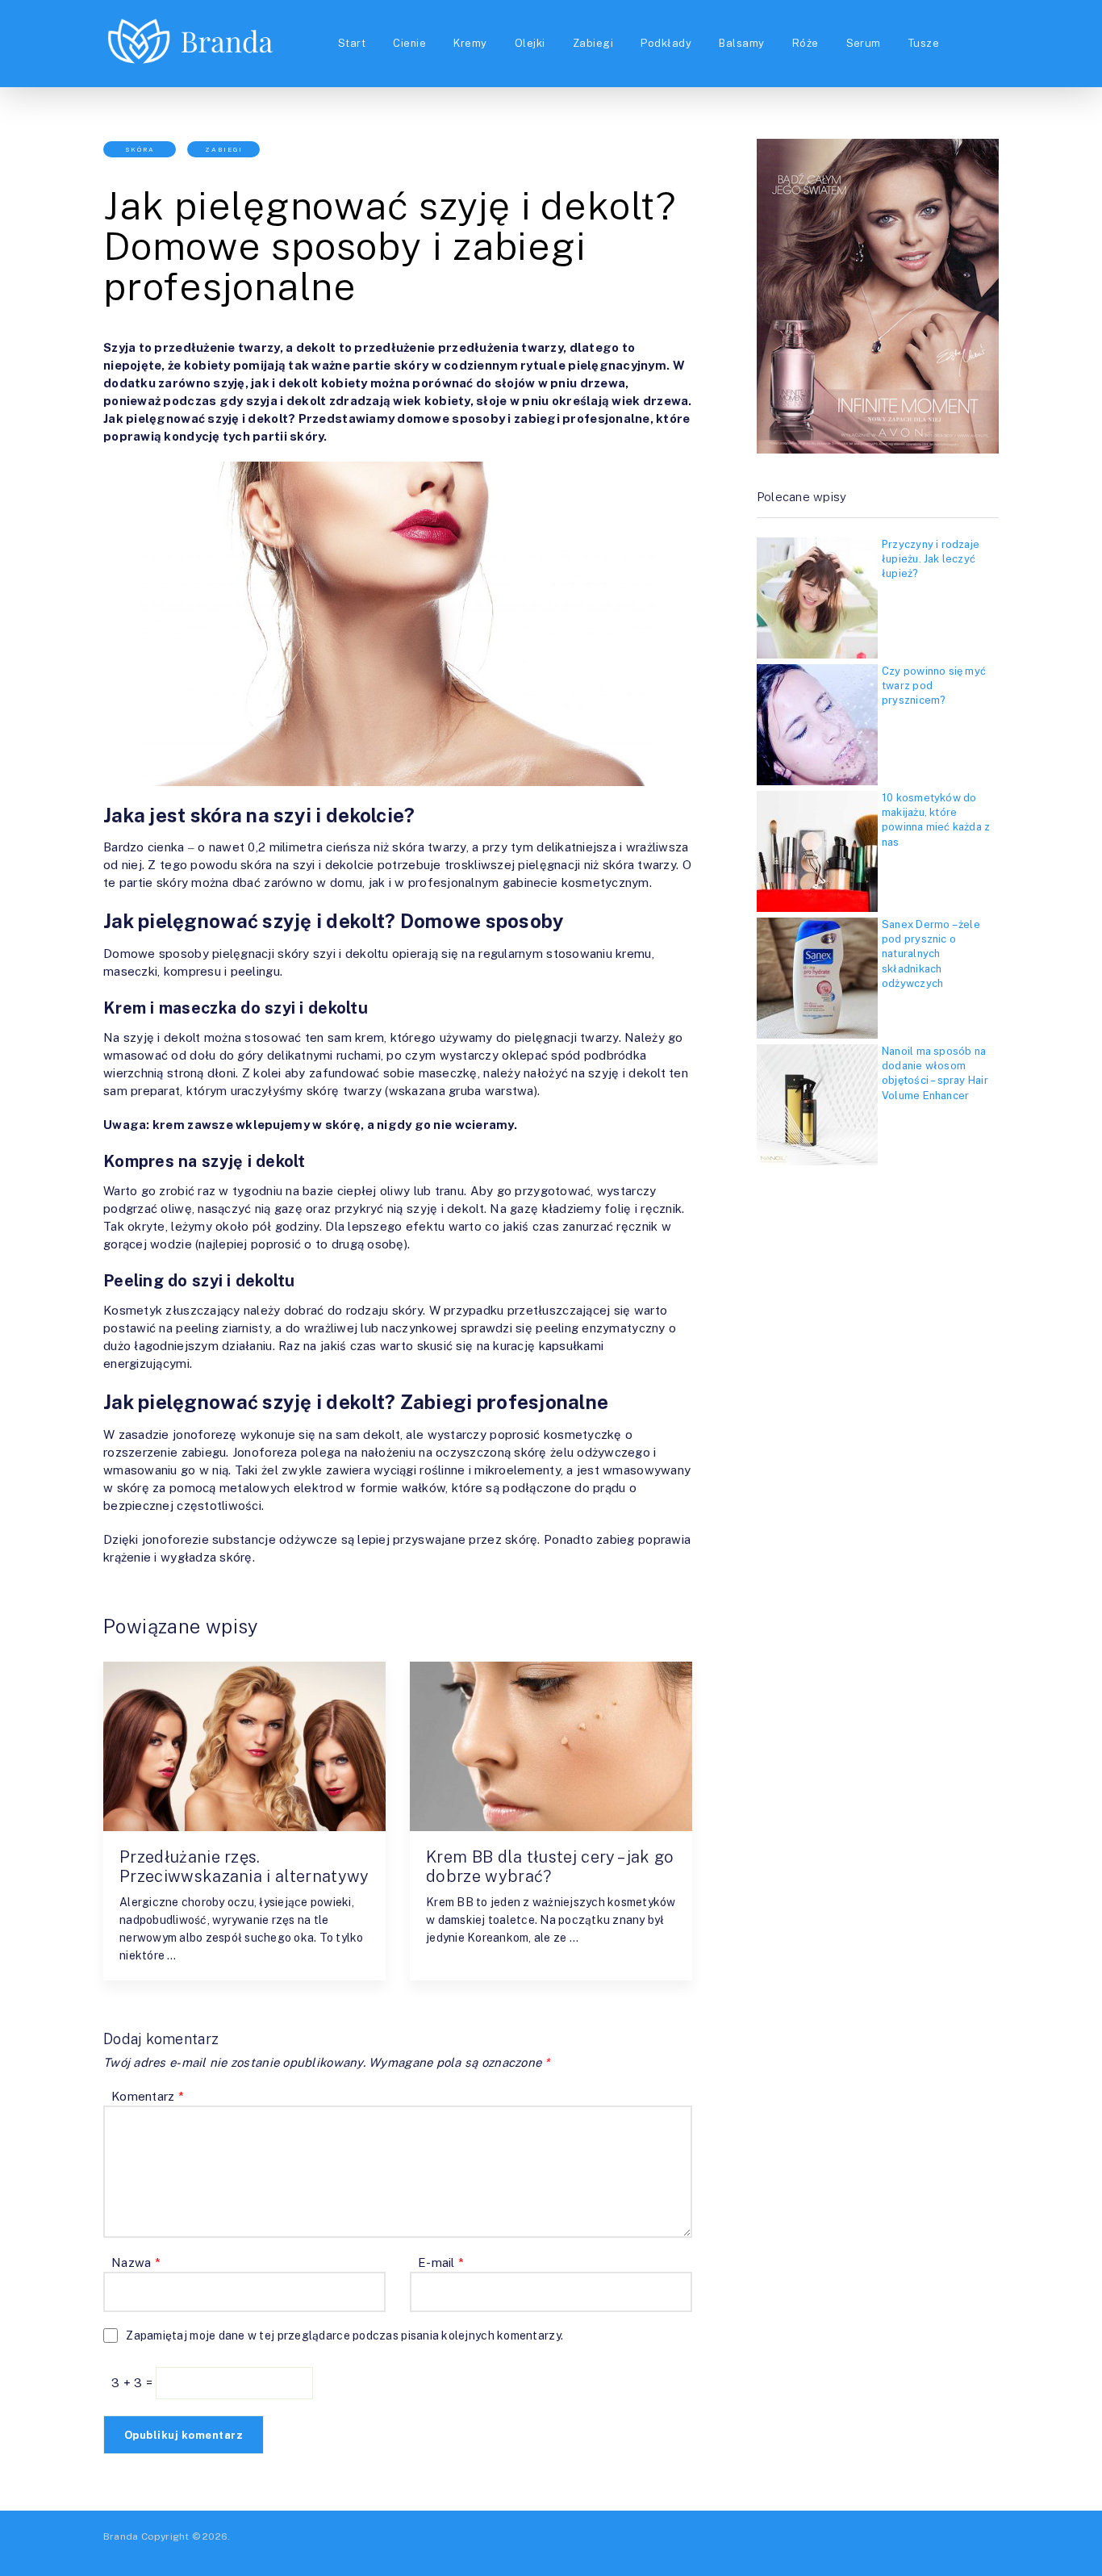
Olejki (530, 43)
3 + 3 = (134, 2383)
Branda (121, 2536)
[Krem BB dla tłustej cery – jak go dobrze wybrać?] (551, 1746)
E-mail (441, 2262)
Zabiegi (593, 43)
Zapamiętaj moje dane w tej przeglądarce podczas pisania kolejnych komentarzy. (344, 2336)
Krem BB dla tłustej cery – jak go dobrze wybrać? (550, 1867)
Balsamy (741, 43)
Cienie (409, 43)
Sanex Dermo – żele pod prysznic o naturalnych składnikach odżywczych (931, 954)
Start (352, 43)
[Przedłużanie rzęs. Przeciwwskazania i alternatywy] (244, 1746)
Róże (806, 43)
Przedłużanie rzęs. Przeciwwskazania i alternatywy (244, 1867)
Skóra (140, 149)
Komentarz (148, 2096)
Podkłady (666, 43)
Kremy (470, 43)
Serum (864, 43)
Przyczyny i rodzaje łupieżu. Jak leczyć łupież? (931, 559)
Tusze (924, 43)
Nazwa (136, 2262)
